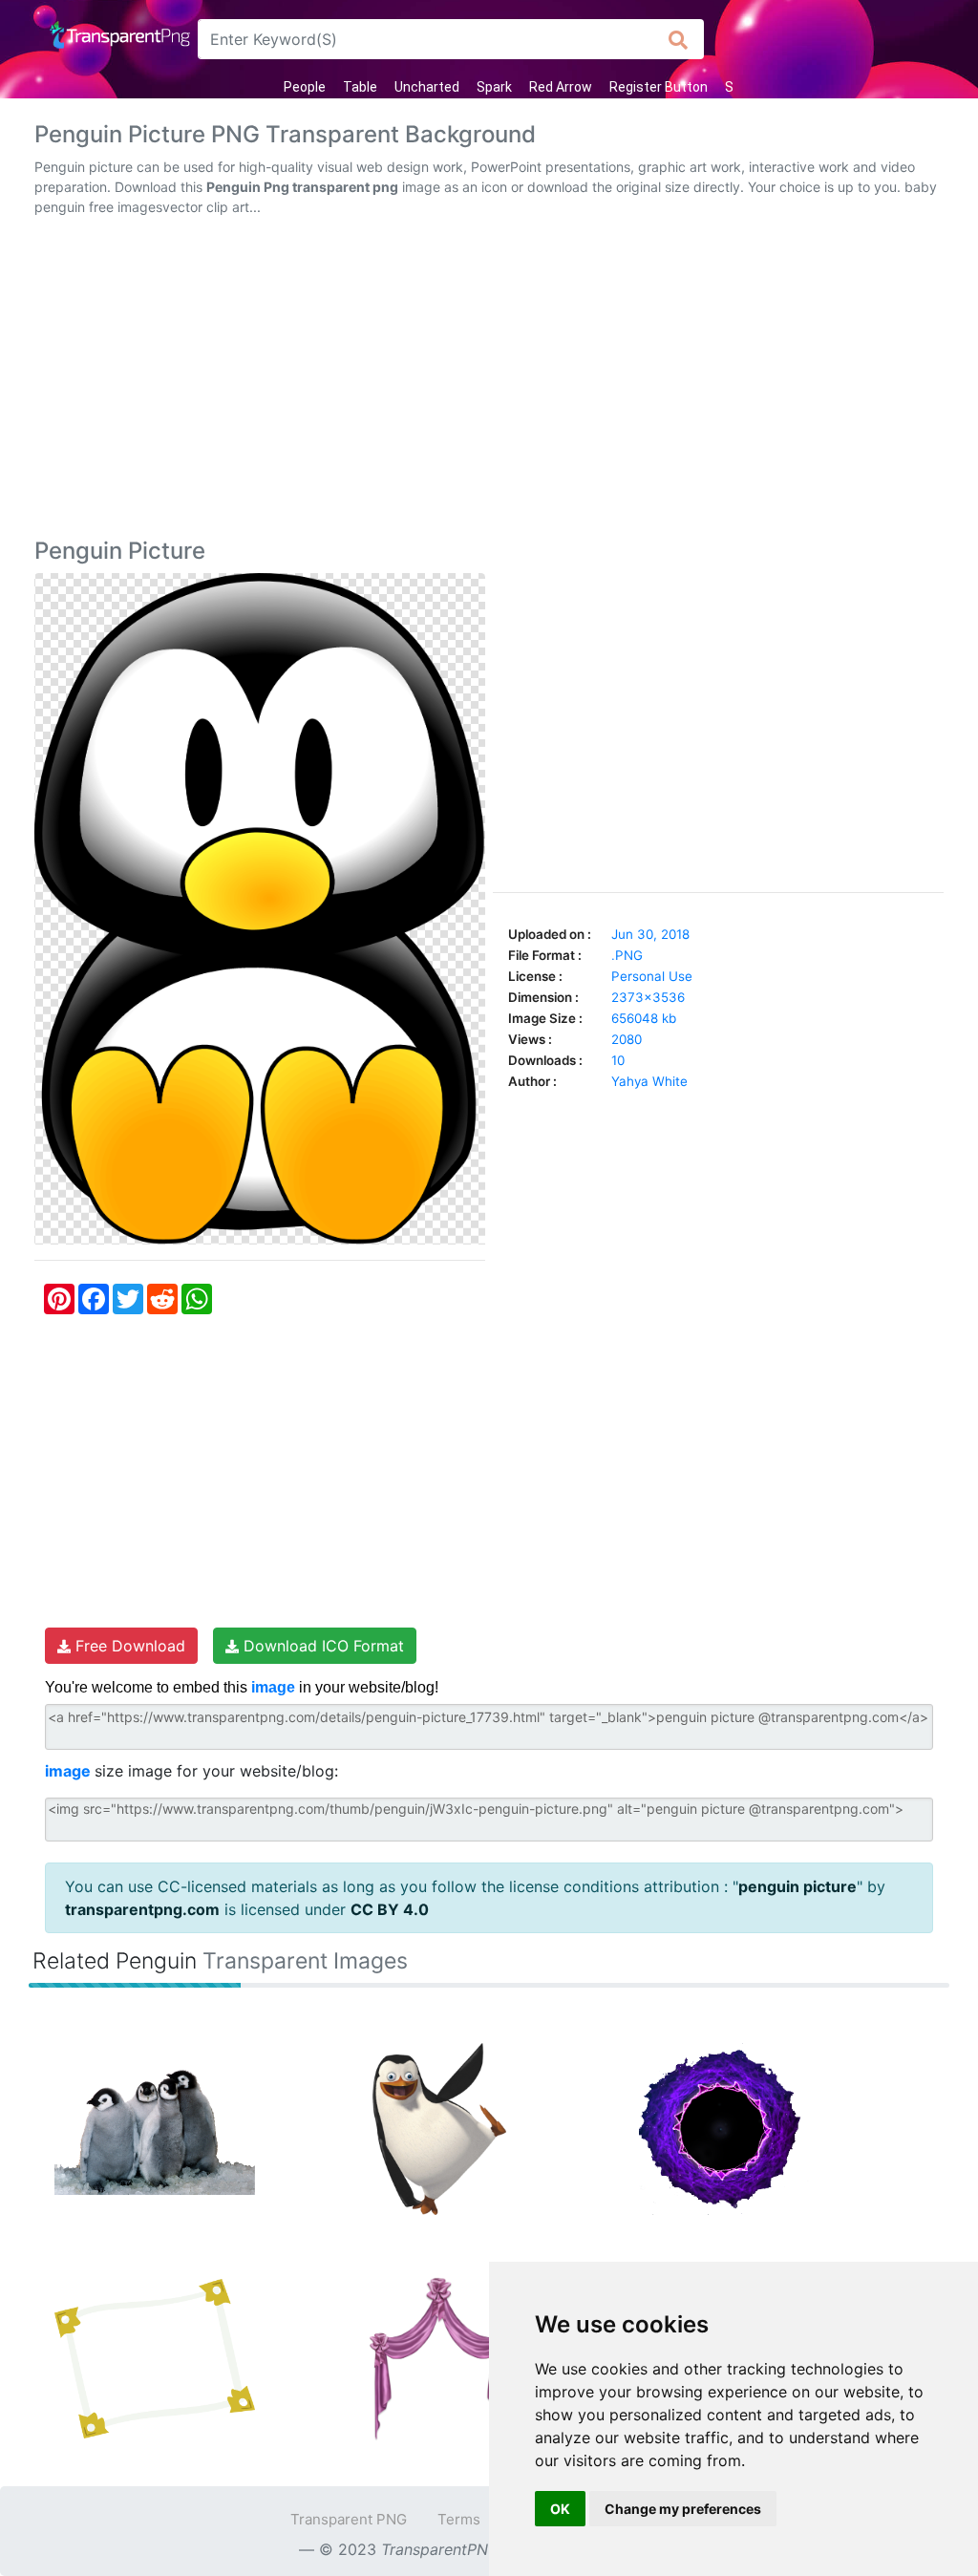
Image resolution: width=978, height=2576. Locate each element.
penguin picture (797, 1886)
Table (360, 87)
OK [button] (560, 2509)
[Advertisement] (489, 381)
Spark (494, 87)
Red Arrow (561, 87)
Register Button (659, 87)
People (305, 87)
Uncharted (427, 87)
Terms (459, 2519)
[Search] (679, 39)
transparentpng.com (142, 1909)
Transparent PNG (349, 2519)
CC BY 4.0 (390, 1909)
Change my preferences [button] (683, 2509)
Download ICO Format (321, 1646)
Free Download (128, 1646)
